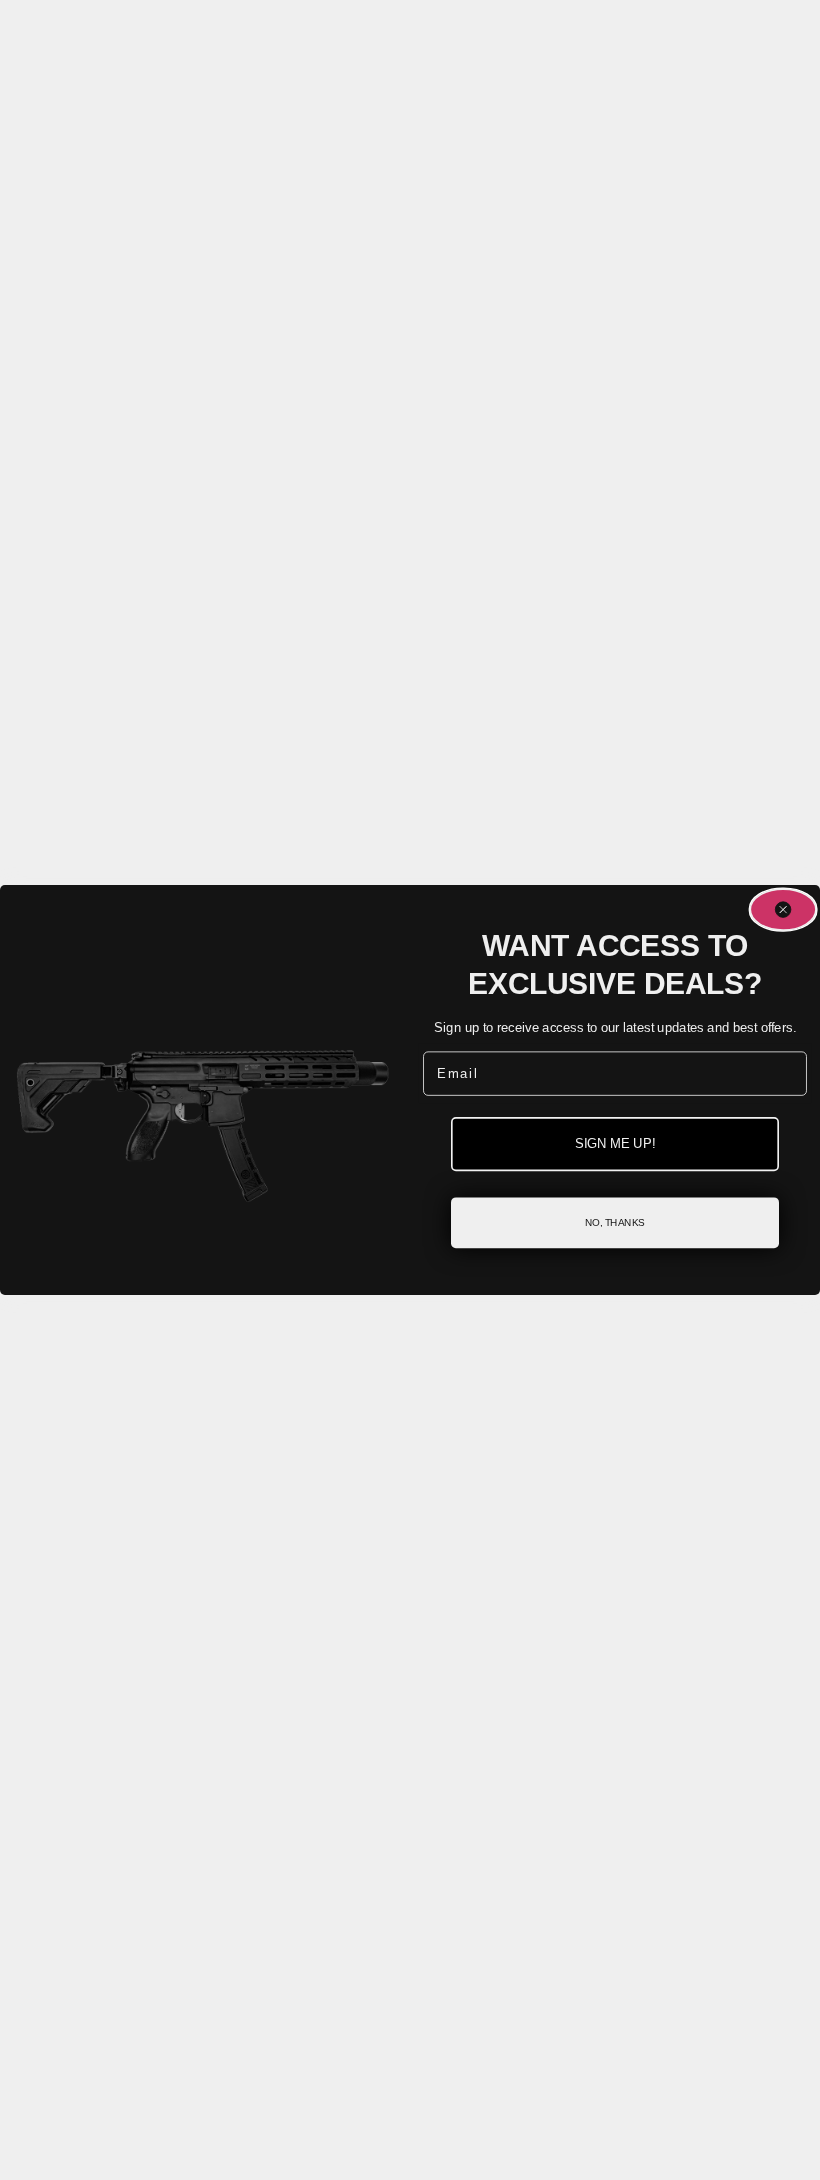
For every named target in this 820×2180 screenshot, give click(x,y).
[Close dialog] (783, 909)
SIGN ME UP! (615, 1144)
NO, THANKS (615, 1222)
